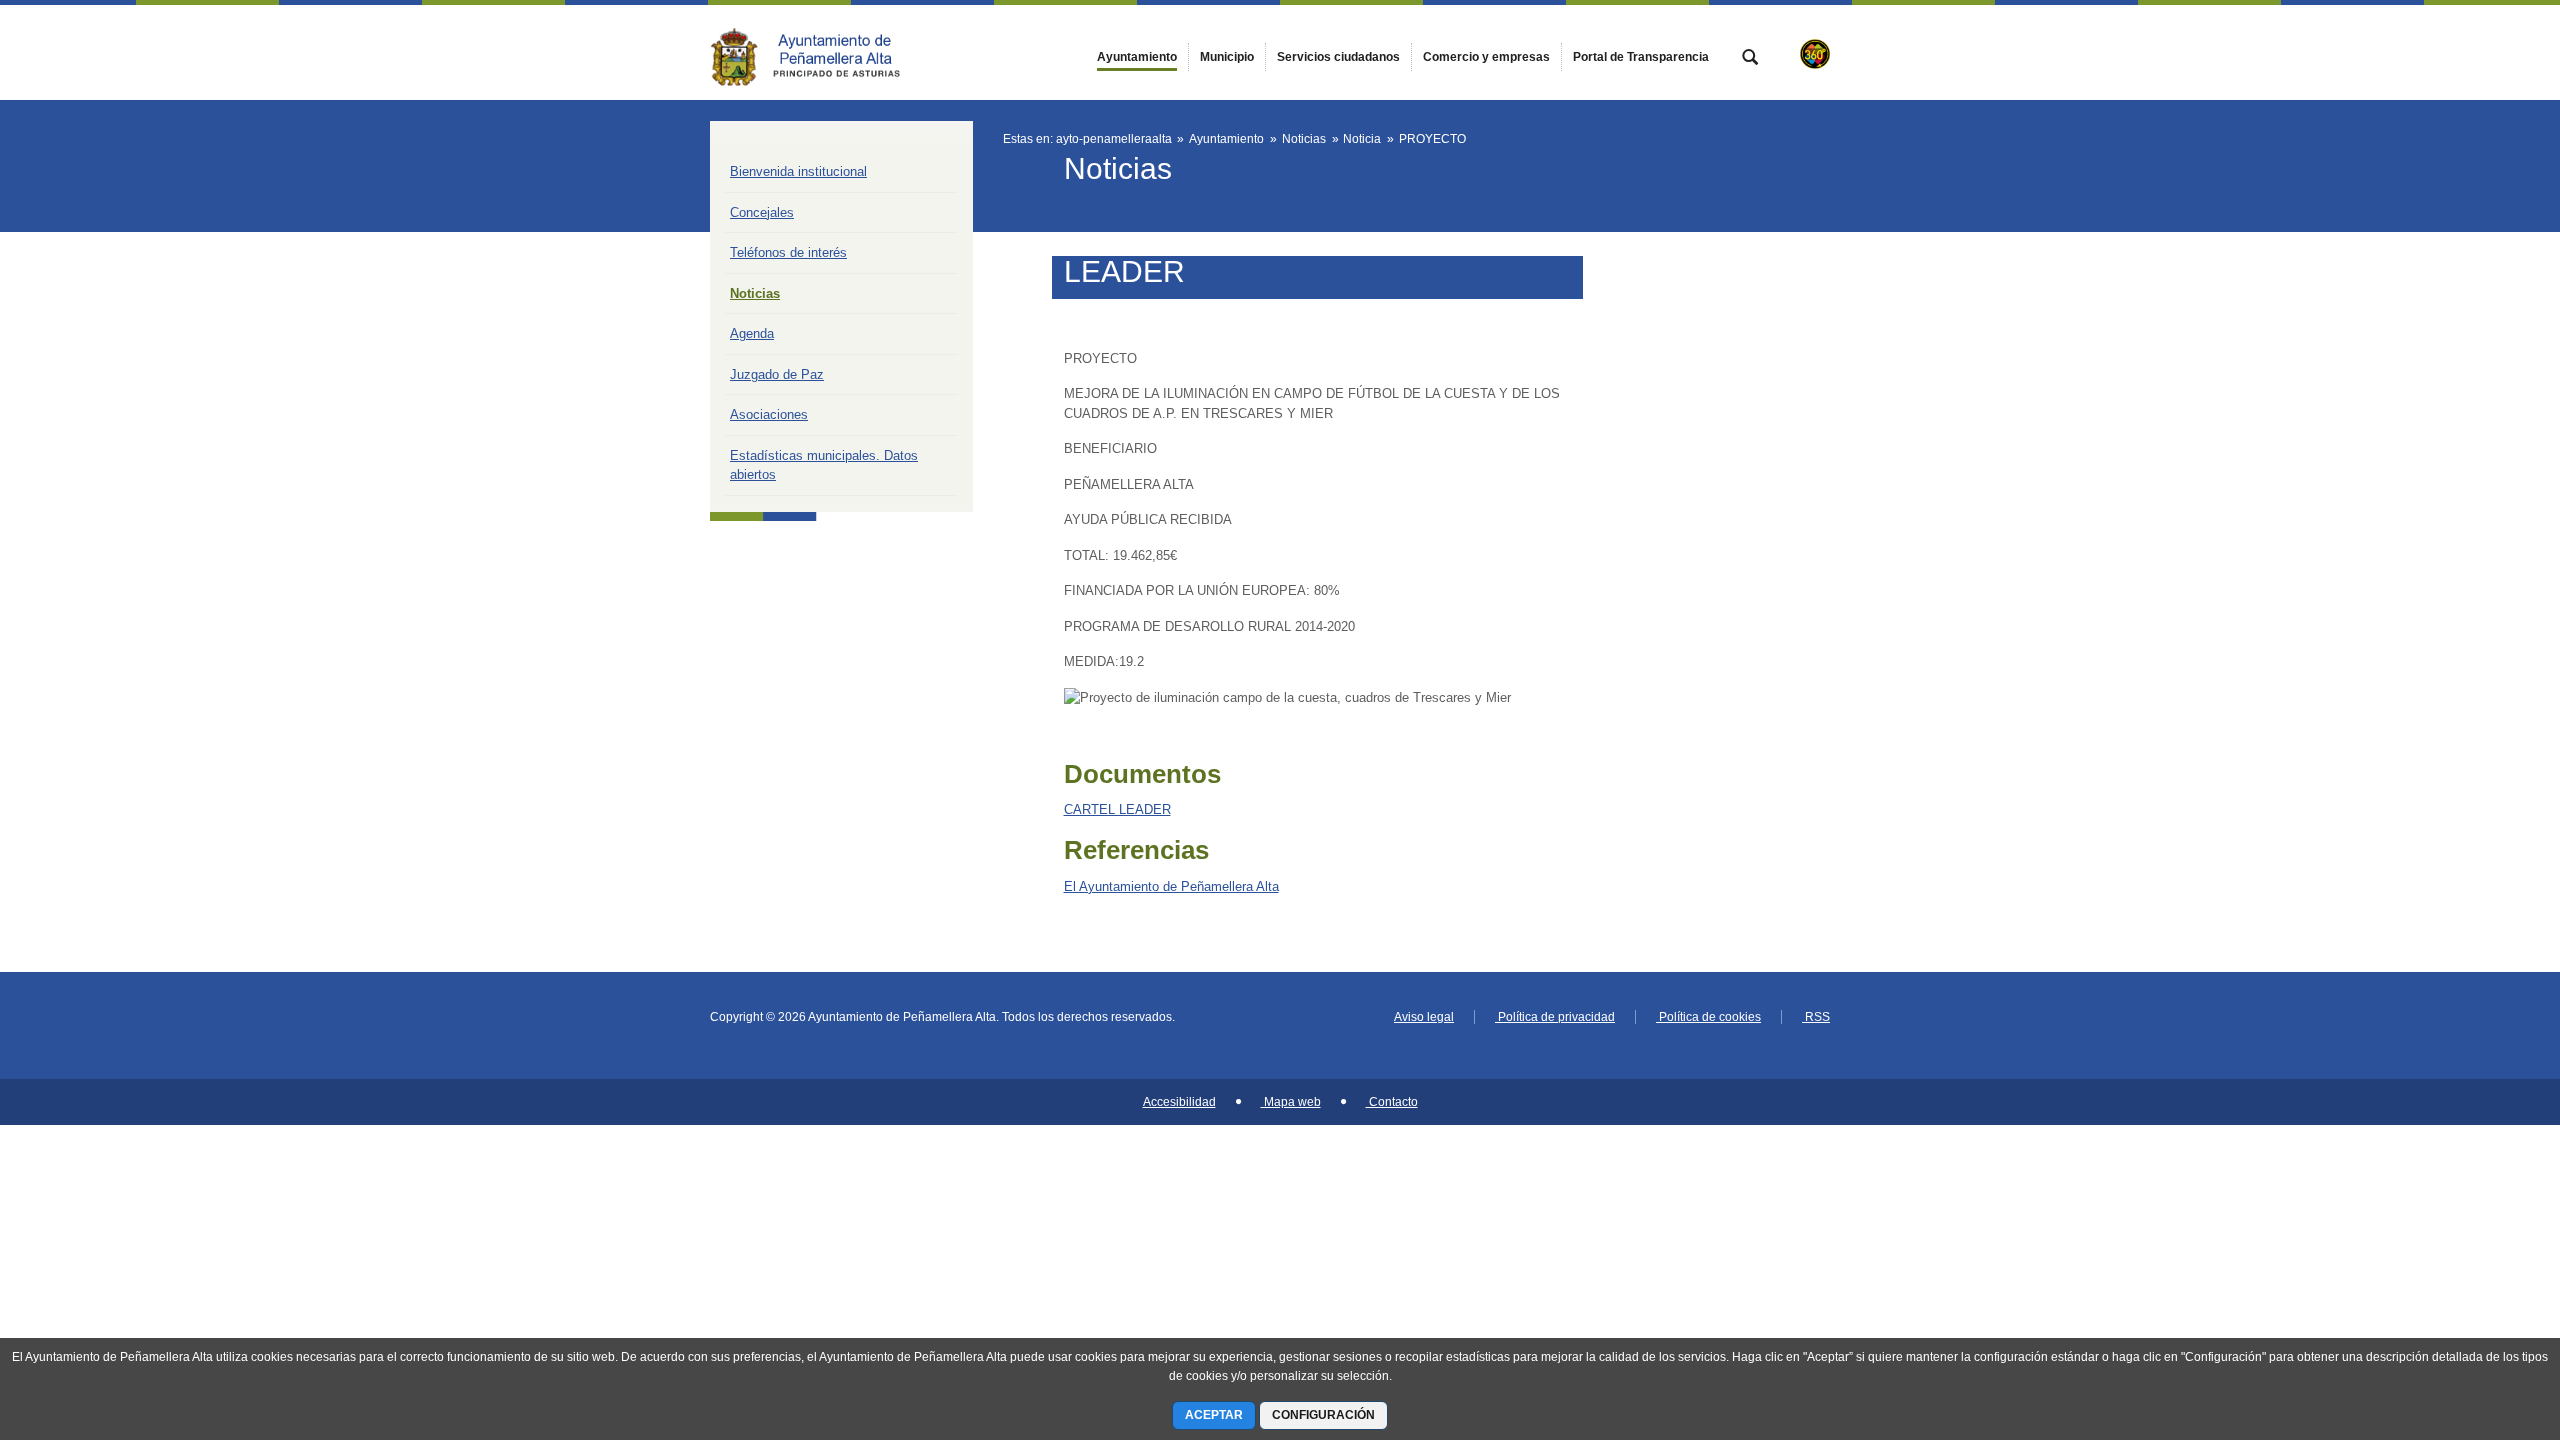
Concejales (762, 212)
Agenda (752, 333)
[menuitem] (1137, 57)
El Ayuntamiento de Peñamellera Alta (1171, 886)
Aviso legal (1424, 1017)
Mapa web (1291, 1102)
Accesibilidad (1179, 1102)
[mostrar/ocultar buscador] (1750, 59)
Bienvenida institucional (798, 171)
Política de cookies (1708, 1017)
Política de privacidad (1555, 1017)
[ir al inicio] (2480, 1320)
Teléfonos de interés (788, 252)
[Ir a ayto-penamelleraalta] (820, 52)
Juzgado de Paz (777, 374)
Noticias (755, 293)
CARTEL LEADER (1117, 809)
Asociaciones (769, 414)
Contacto (1392, 1102)
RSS (1816, 1017)
